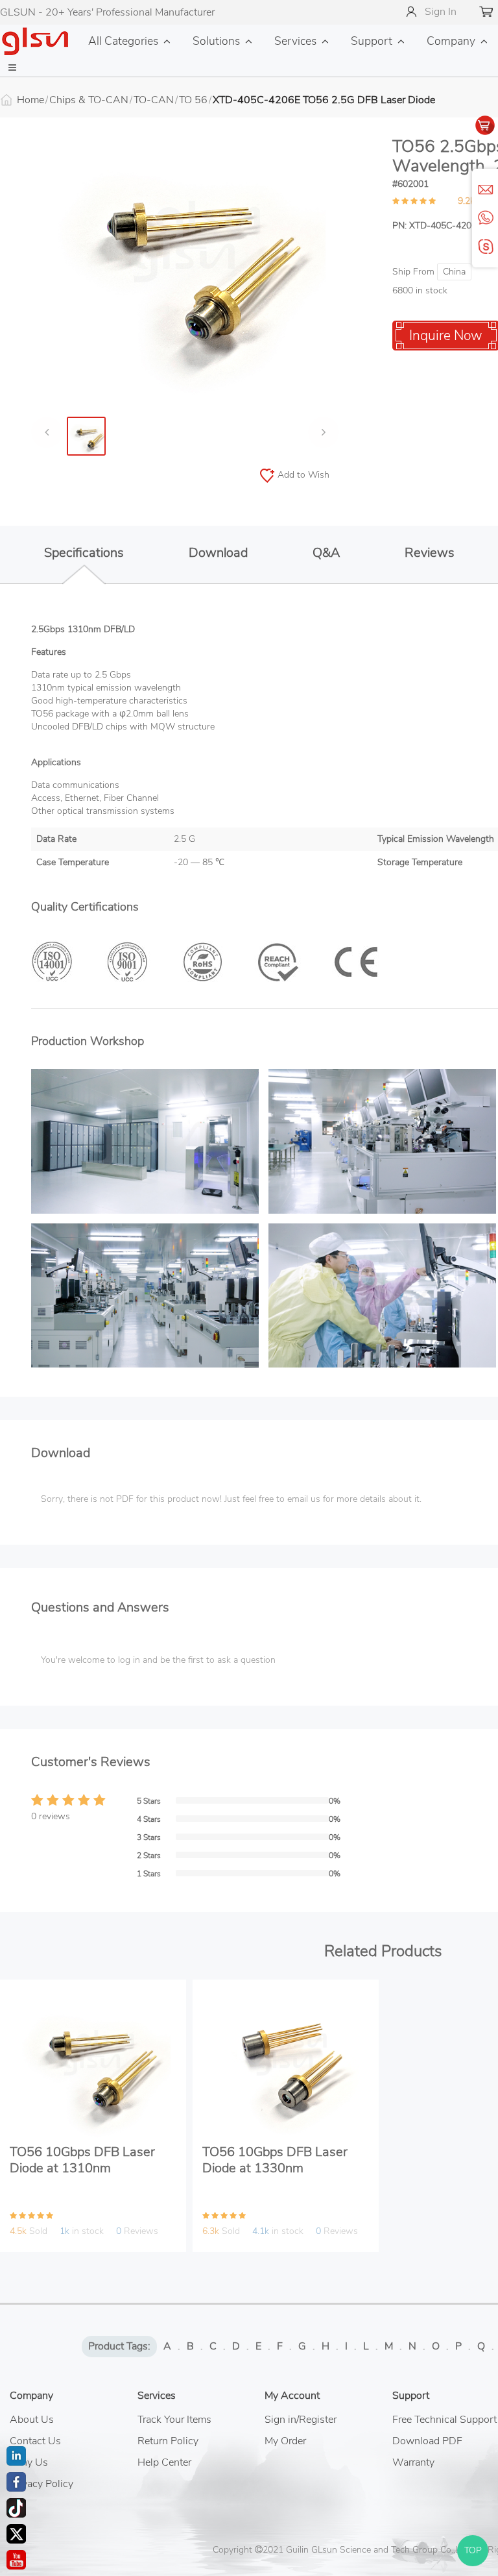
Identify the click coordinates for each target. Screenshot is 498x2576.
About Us (32, 2420)
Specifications (84, 553)
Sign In (441, 12)
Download (218, 553)
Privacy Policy (41, 2484)
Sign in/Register (301, 2420)
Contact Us (35, 2441)
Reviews (430, 553)
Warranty (413, 2462)
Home (30, 100)
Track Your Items (174, 2420)
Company (451, 41)
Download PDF (427, 2441)
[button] (12, 68)
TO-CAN (154, 100)
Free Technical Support (445, 2420)
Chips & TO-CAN (89, 100)
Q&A (326, 553)
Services (295, 41)
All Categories (123, 41)
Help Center (164, 2462)
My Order (285, 2441)
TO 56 (193, 100)
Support (372, 41)
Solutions (216, 41)
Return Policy (168, 2441)
